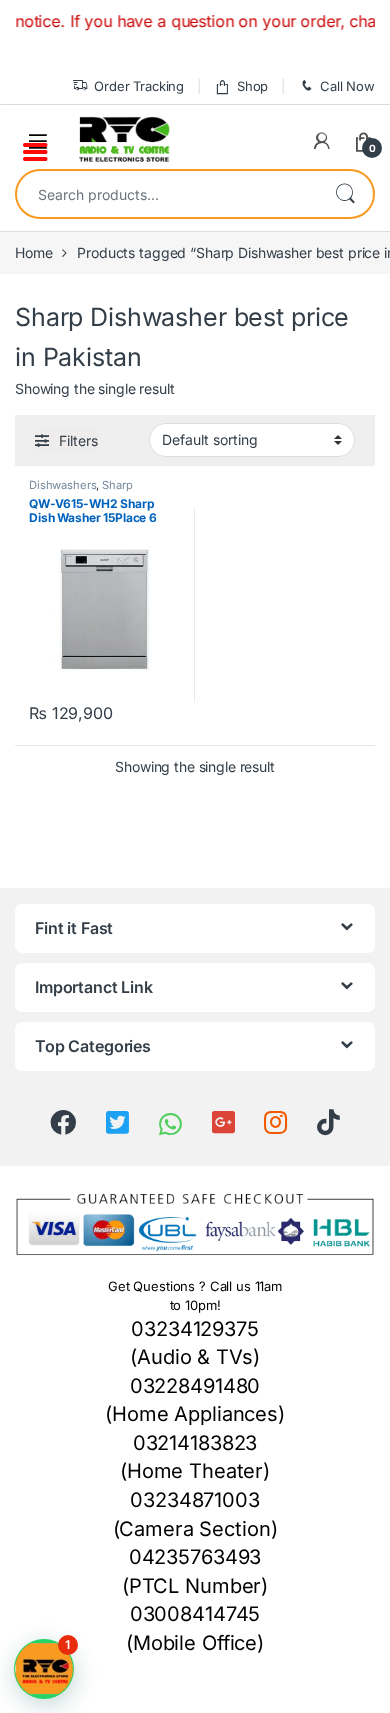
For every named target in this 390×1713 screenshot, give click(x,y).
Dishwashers (62, 485)
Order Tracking (139, 86)
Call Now (347, 86)
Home (33, 252)
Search (345, 194)
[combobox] (167, 194)
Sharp (117, 485)
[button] (44, 1669)
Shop (252, 86)
